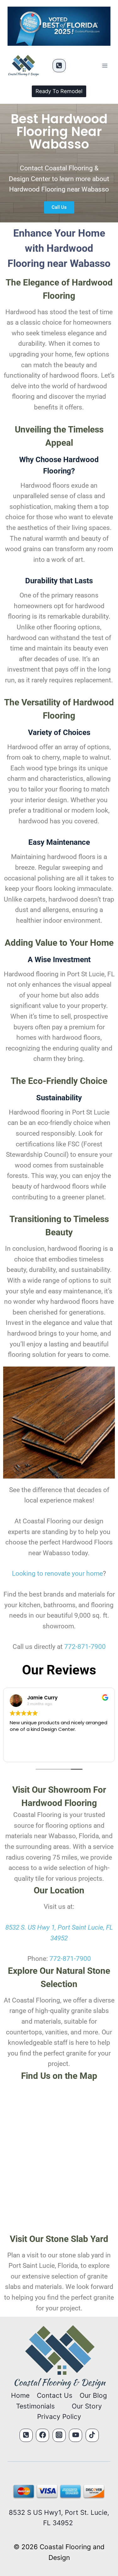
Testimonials (35, 2406)
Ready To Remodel (59, 91)
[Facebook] (42, 2435)
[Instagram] (59, 2435)
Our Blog (93, 2395)
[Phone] (59, 66)
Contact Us (55, 2395)
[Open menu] (105, 66)
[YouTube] (76, 2435)
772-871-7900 (85, 1647)
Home (20, 2395)
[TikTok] (92, 2435)
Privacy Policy (59, 2417)
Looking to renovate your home (57, 1573)
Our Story (87, 2406)
